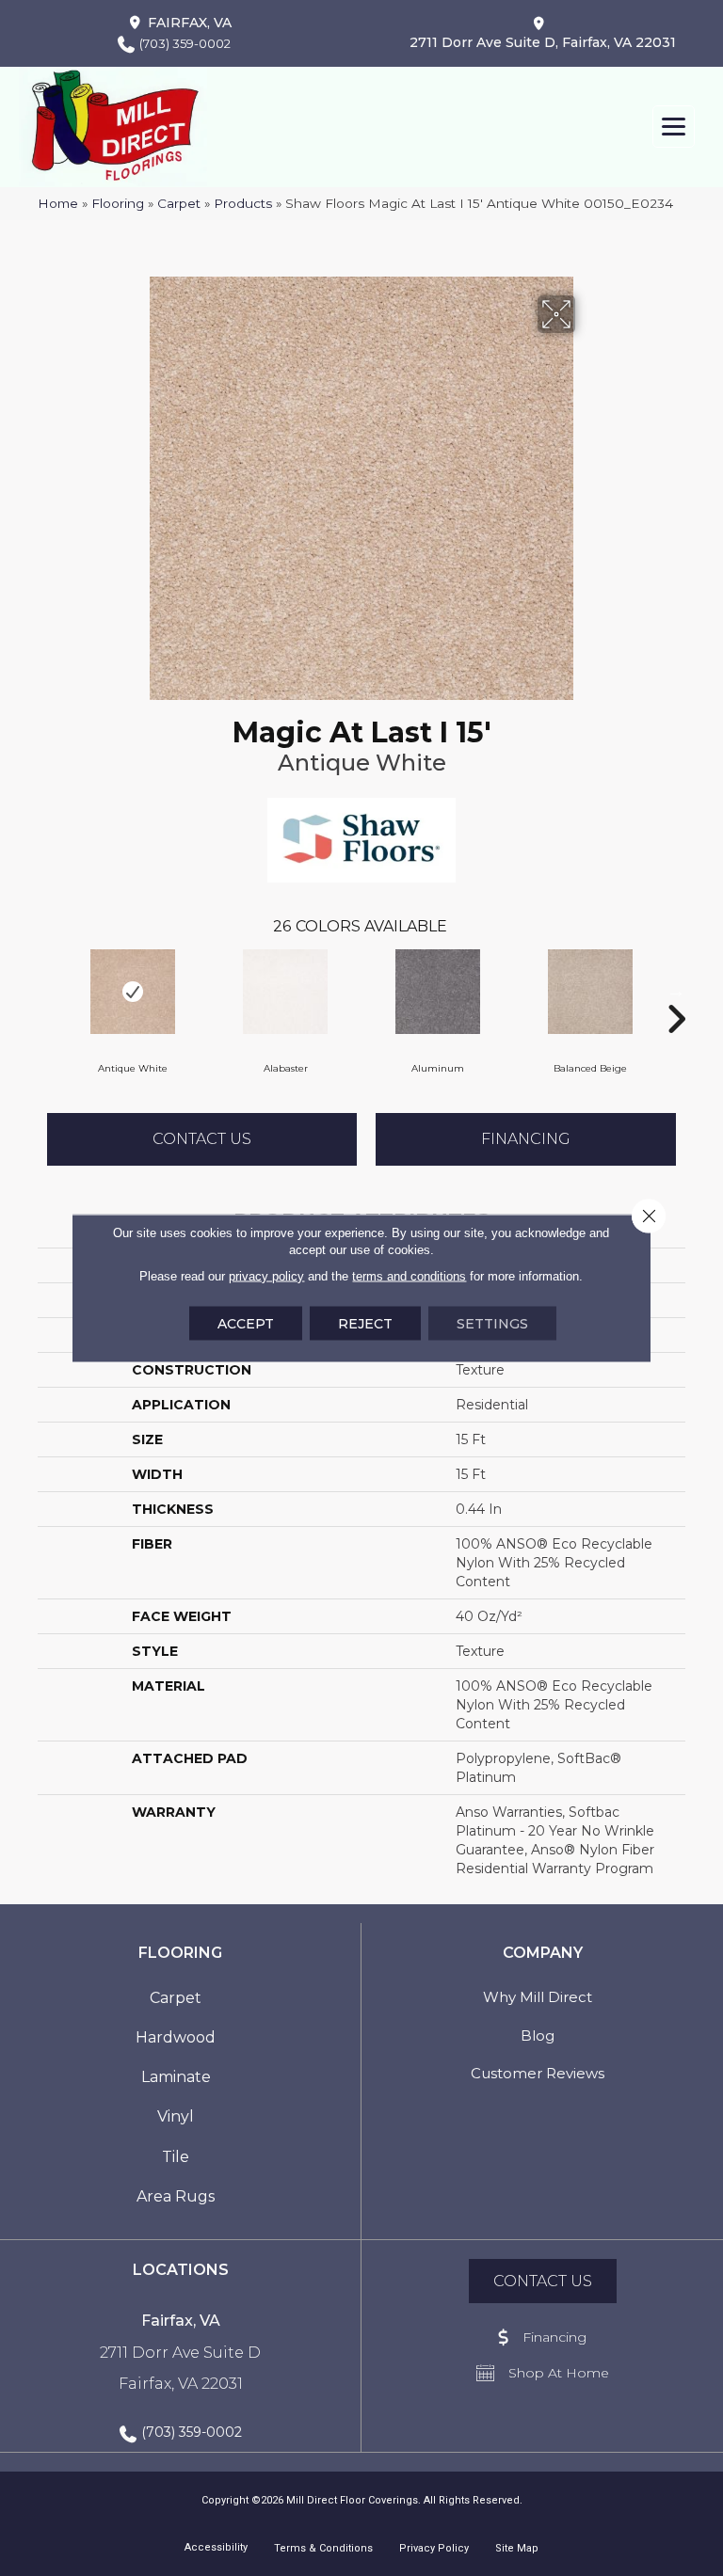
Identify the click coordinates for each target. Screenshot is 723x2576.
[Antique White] (133, 992)
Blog (538, 2035)
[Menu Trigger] (674, 127)
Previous (47, 991)
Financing (526, 1139)
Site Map (517, 2548)
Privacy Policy (434, 2548)
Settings (492, 1324)
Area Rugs (176, 2196)
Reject (365, 1324)
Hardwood (176, 2037)
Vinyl (176, 2116)
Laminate (176, 2077)
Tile (176, 2157)
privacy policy (266, 1276)
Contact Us (202, 1139)
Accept (246, 1324)
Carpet (179, 203)
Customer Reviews (538, 2073)
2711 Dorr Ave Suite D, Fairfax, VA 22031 (543, 42)
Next (676, 991)
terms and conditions (409, 1276)
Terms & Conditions (323, 2548)
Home (58, 203)
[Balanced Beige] (590, 992)
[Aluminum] (438, 992)
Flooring (118, 203)
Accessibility (216, 2547)
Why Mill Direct (538, 1997)
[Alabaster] (285, 992)
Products (243, 203)
